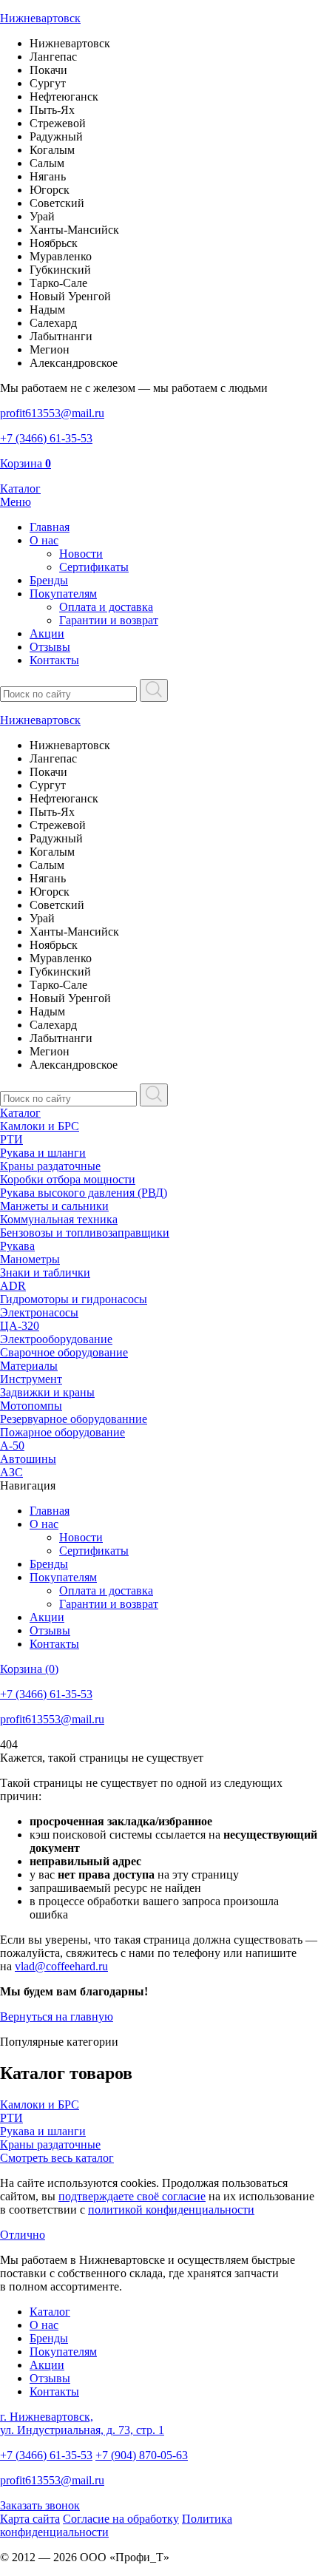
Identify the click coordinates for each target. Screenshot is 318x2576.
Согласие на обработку (121, 2519)
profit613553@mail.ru (52, 2480)
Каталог (20, 1113)
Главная (50, 527)
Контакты (54, 660)
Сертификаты (94, 567)
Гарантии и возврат (109, 620)
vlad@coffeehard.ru (61, 1966)
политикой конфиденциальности (171, 2210)
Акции (47, 633)
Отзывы (50, 647)
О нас (44, 540)
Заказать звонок (40, 2505)
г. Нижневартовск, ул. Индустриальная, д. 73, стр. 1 (82, 2423)
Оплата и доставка (106, 607)
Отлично (23, 2235)
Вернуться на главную (57, 2016)
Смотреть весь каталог (57, 2158)
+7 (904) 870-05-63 (142, 2455)
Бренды (49, 580)
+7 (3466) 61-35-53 (46, 2455)
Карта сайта (30, 2519)
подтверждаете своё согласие (132, 2196)
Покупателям (63, 594)
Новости (81, 554)
